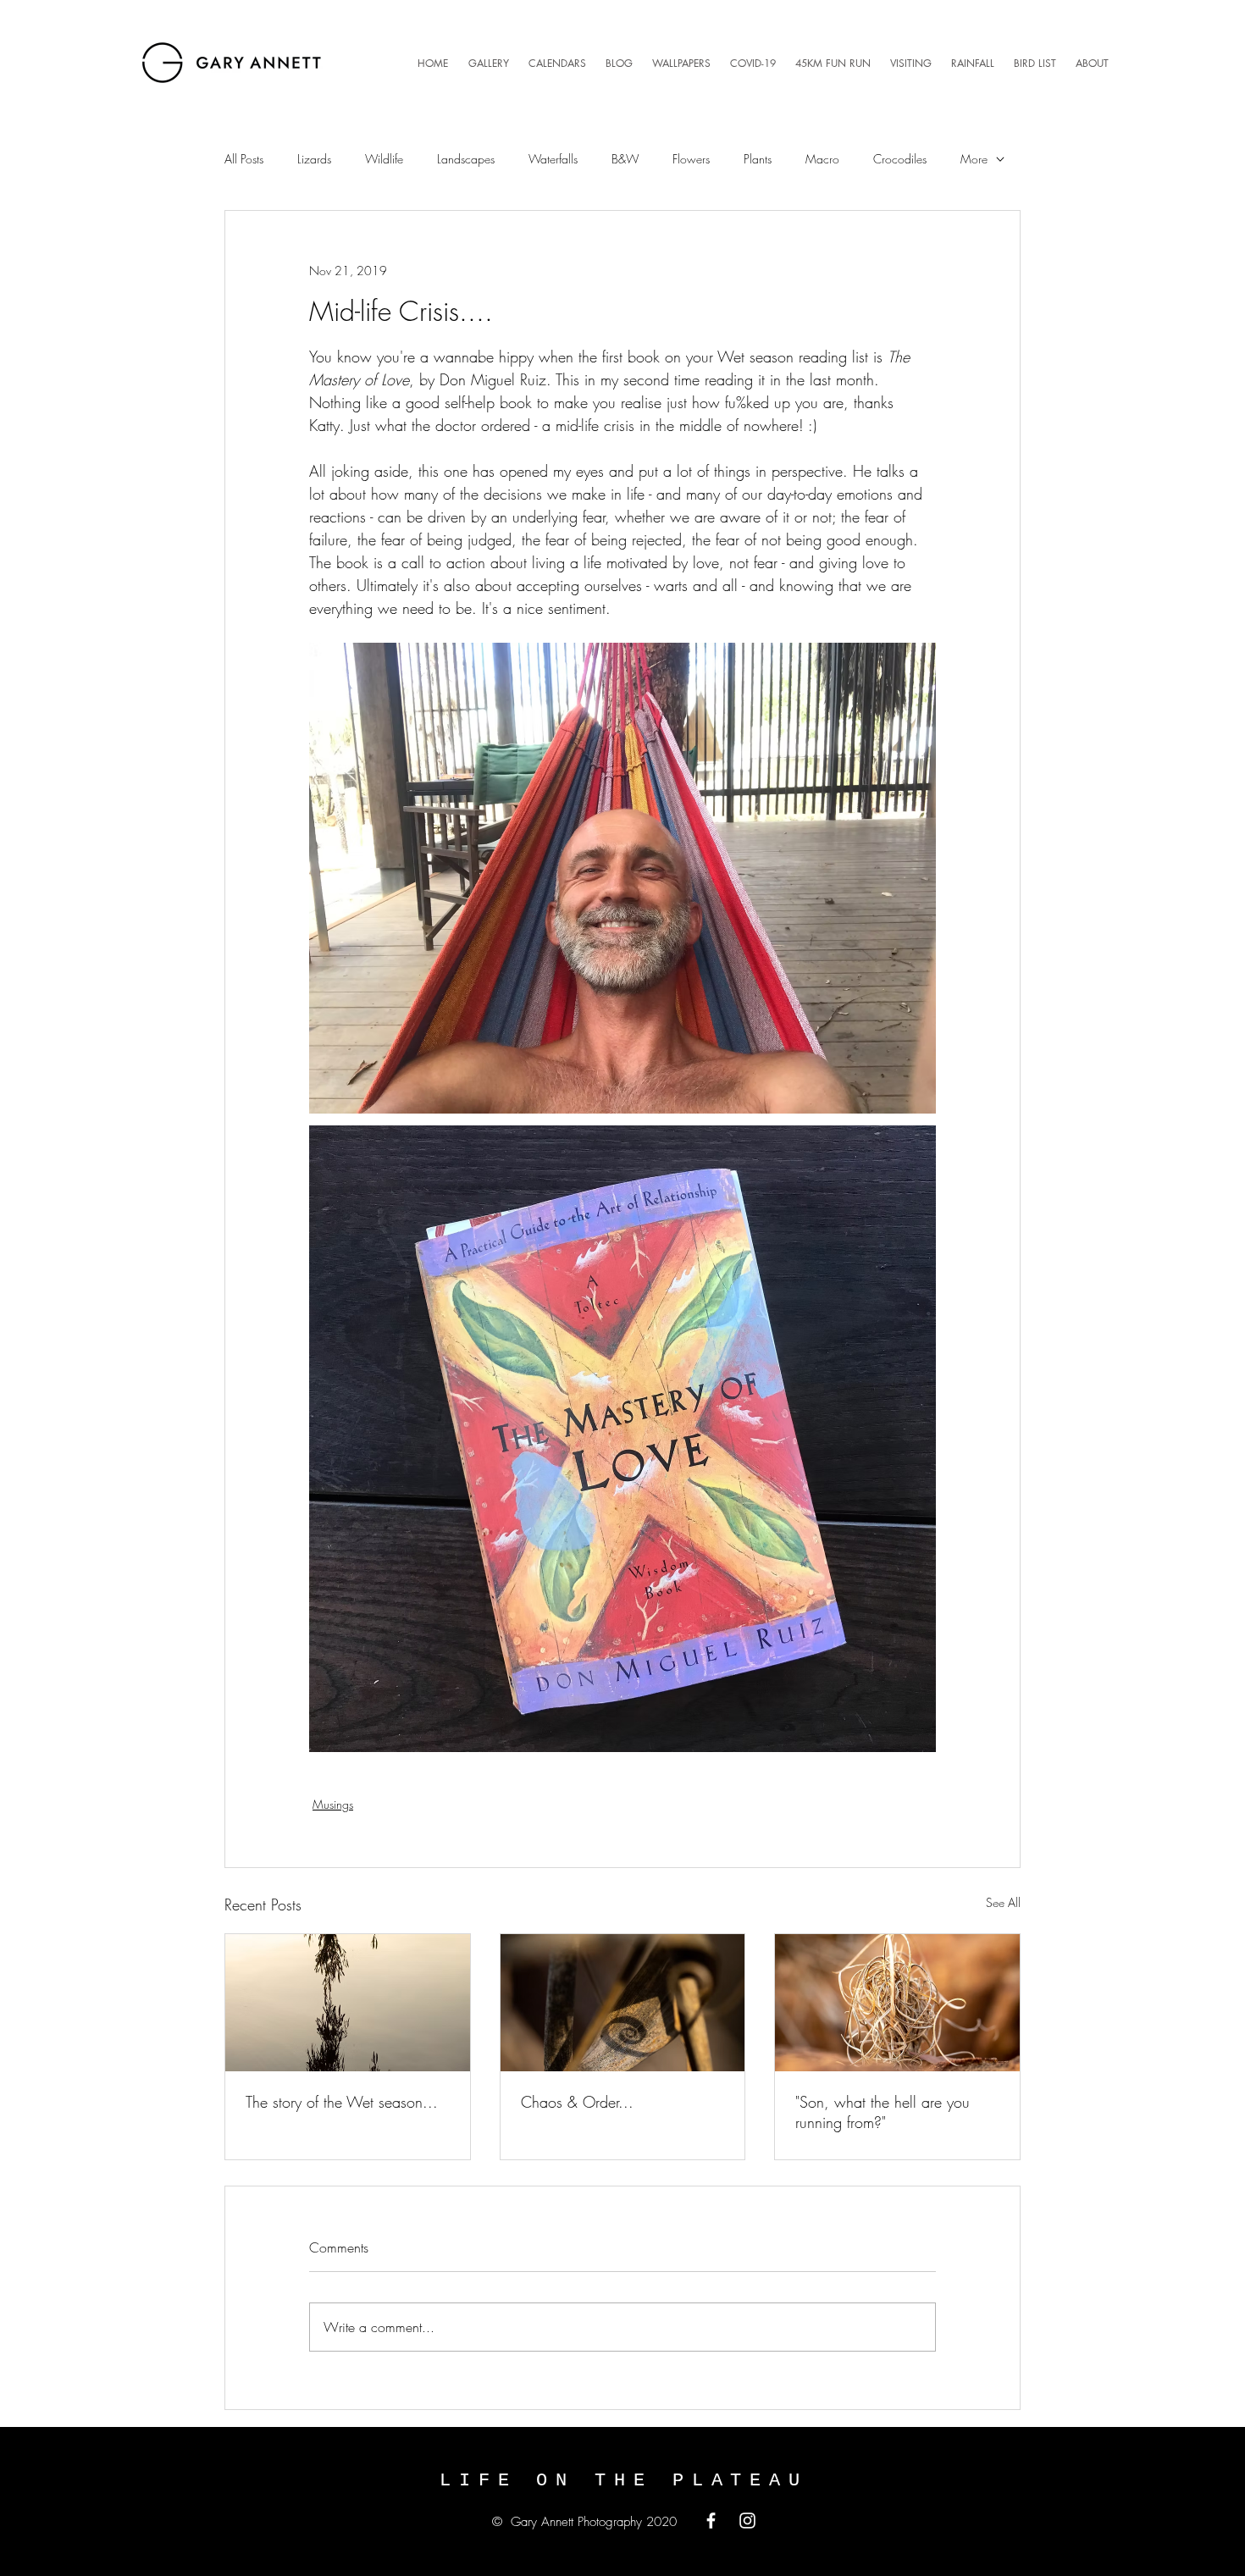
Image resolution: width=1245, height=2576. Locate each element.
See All (1003, 1902)
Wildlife (384, 159)
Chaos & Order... (577, 2102)
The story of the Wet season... (342, 2102)
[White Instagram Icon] (747, 2521)
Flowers (691, 159)
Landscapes (466, 159)
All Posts (244, 159)
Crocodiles (900, 159)
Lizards (314, 159)
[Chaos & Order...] (623, 2003)
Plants (758, 159)
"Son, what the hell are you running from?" (883, 2112)
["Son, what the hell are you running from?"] (897, 2003)
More (974, 159)
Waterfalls (553, 159)
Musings (333, 1804)
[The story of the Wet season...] (348, 2003)
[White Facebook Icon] (711, 2521)
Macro (822, 159)
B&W (625, 159)
